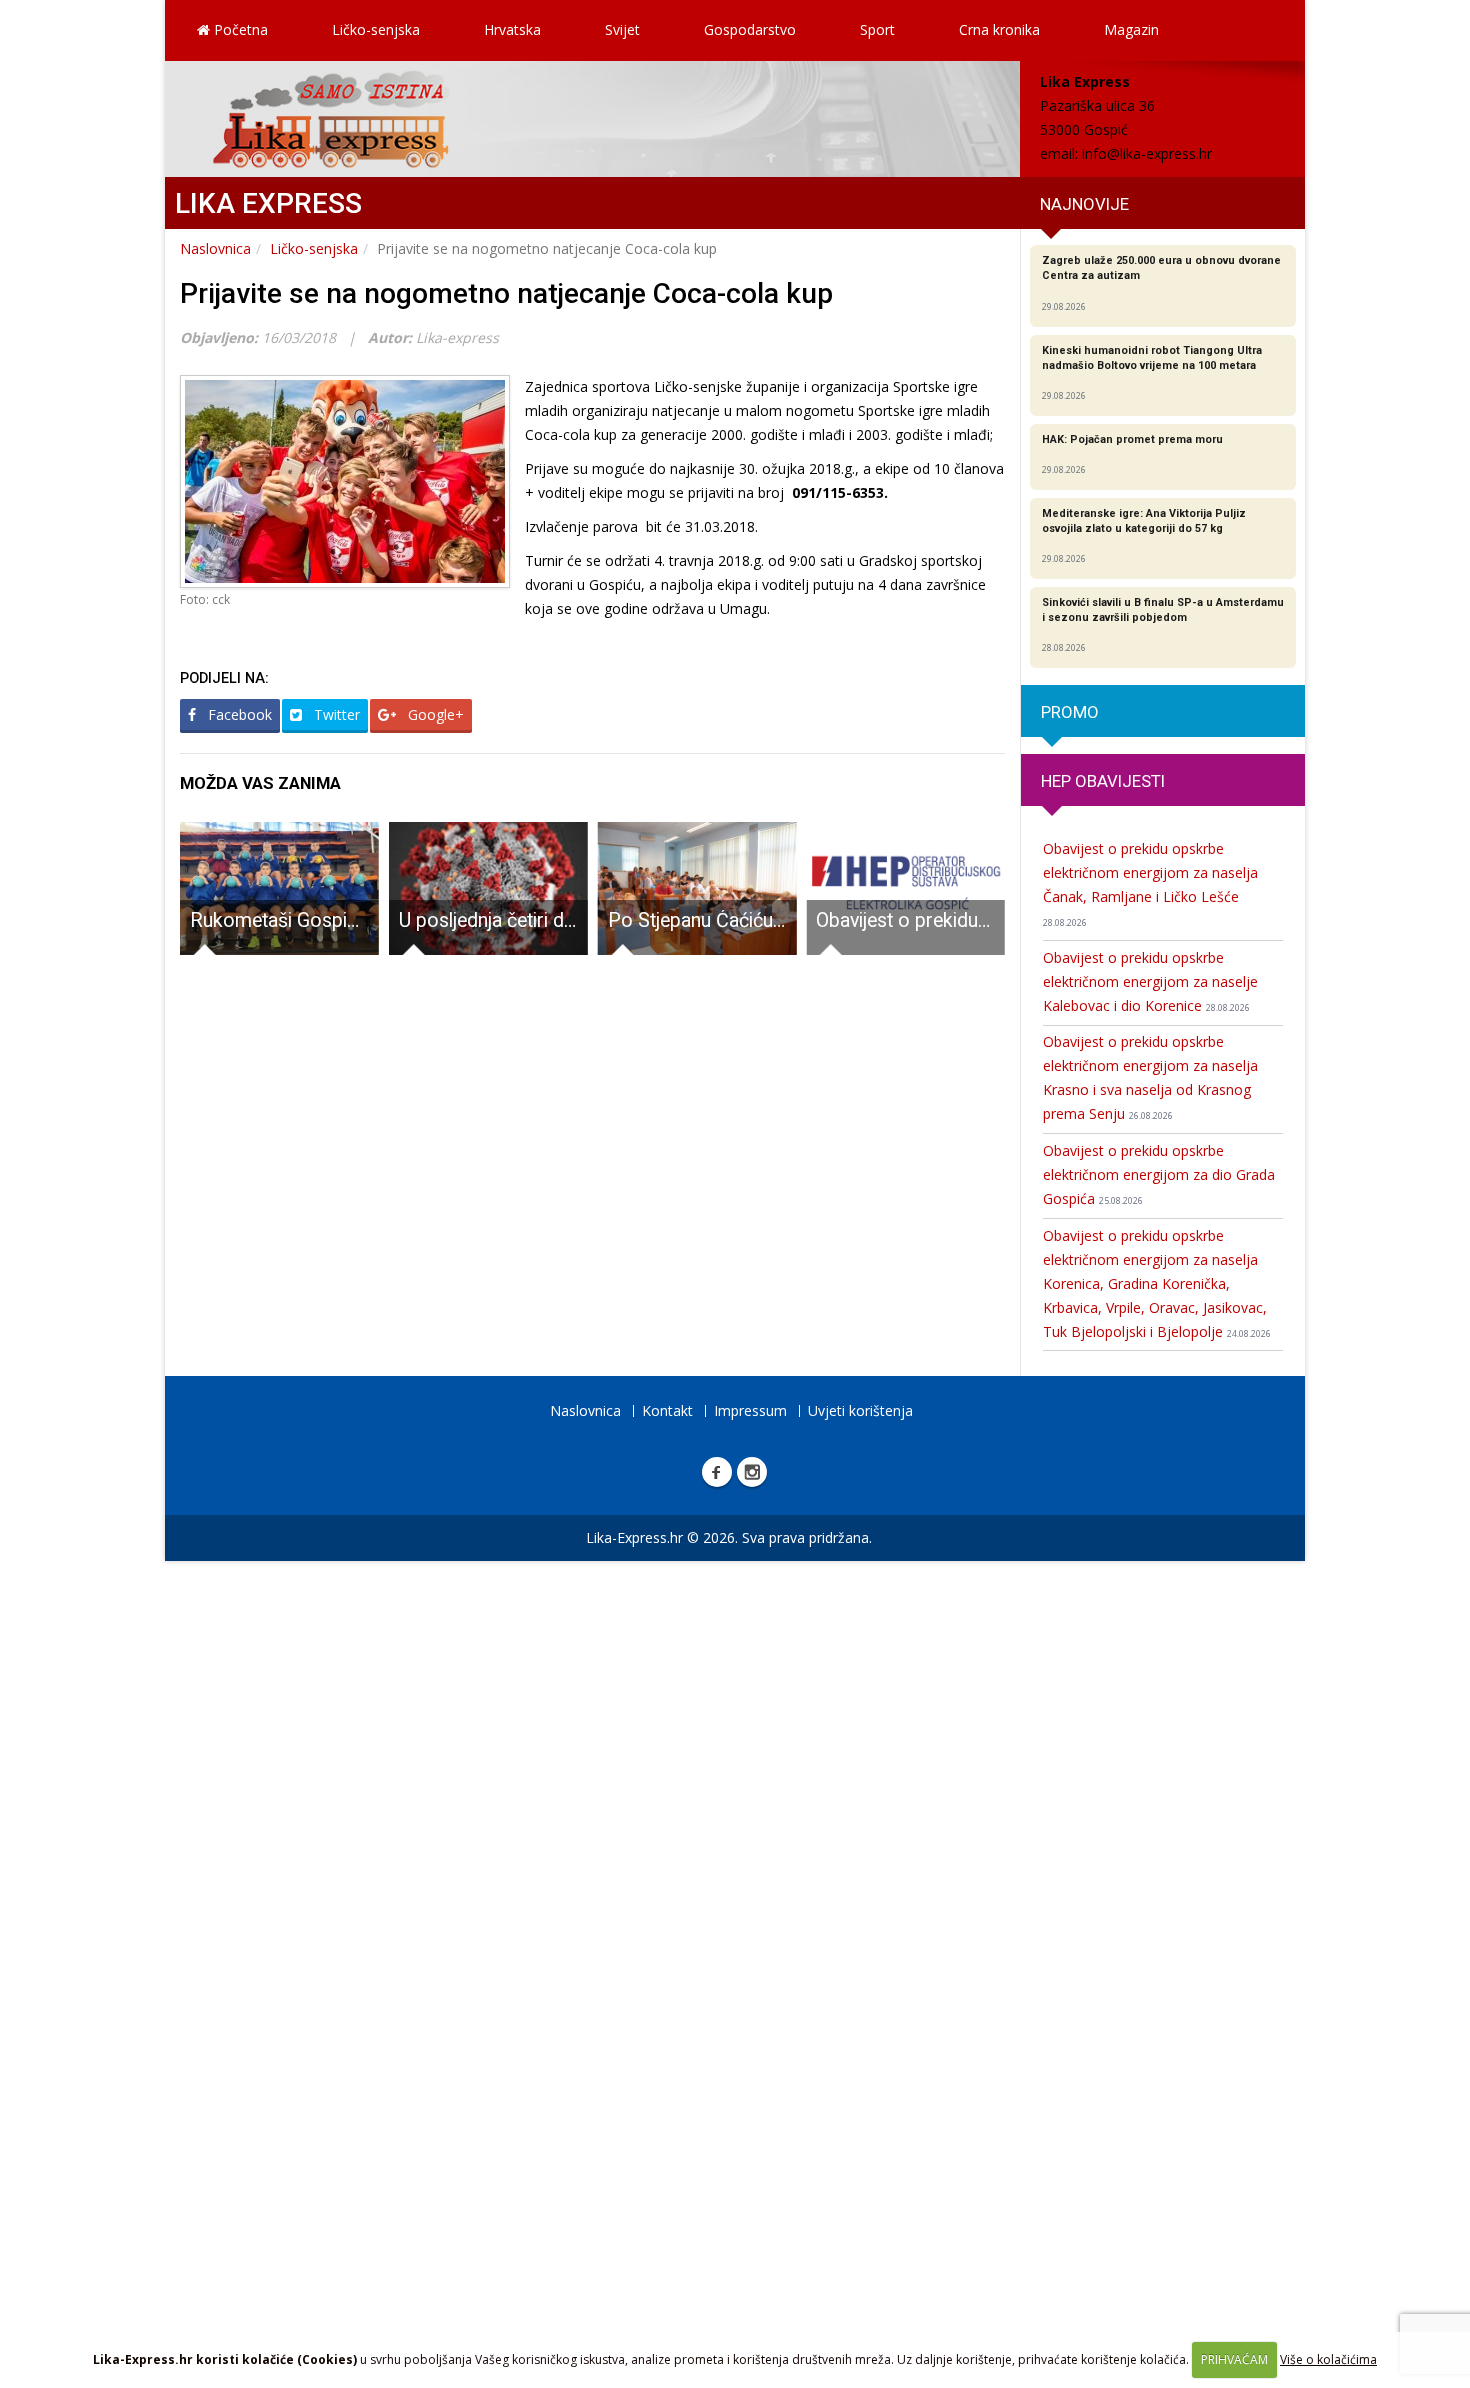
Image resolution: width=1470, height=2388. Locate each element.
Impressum (750, 1410)
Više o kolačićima (1328, 2359)
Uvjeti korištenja (860, 1410)
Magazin (1131, 29)
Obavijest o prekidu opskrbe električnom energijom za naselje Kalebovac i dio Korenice (1150, 981)
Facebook (238, 714)
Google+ (434, 714)
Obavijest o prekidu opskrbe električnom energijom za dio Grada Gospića (1159, 1174)
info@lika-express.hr (1147, 153)
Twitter (335, 714)
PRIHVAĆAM (1234, 2359)
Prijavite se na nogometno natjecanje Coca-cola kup (506, 293)
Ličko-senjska (376, 29)
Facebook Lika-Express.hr (717, 1472)
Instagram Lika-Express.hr (752, 1472)
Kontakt (667, 1410)
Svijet (622, 29)
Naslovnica (215, 248)
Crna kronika (999, 29)
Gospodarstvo (750, 29)
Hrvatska (512, 29)
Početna (239, 29)
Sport (877, 29)
